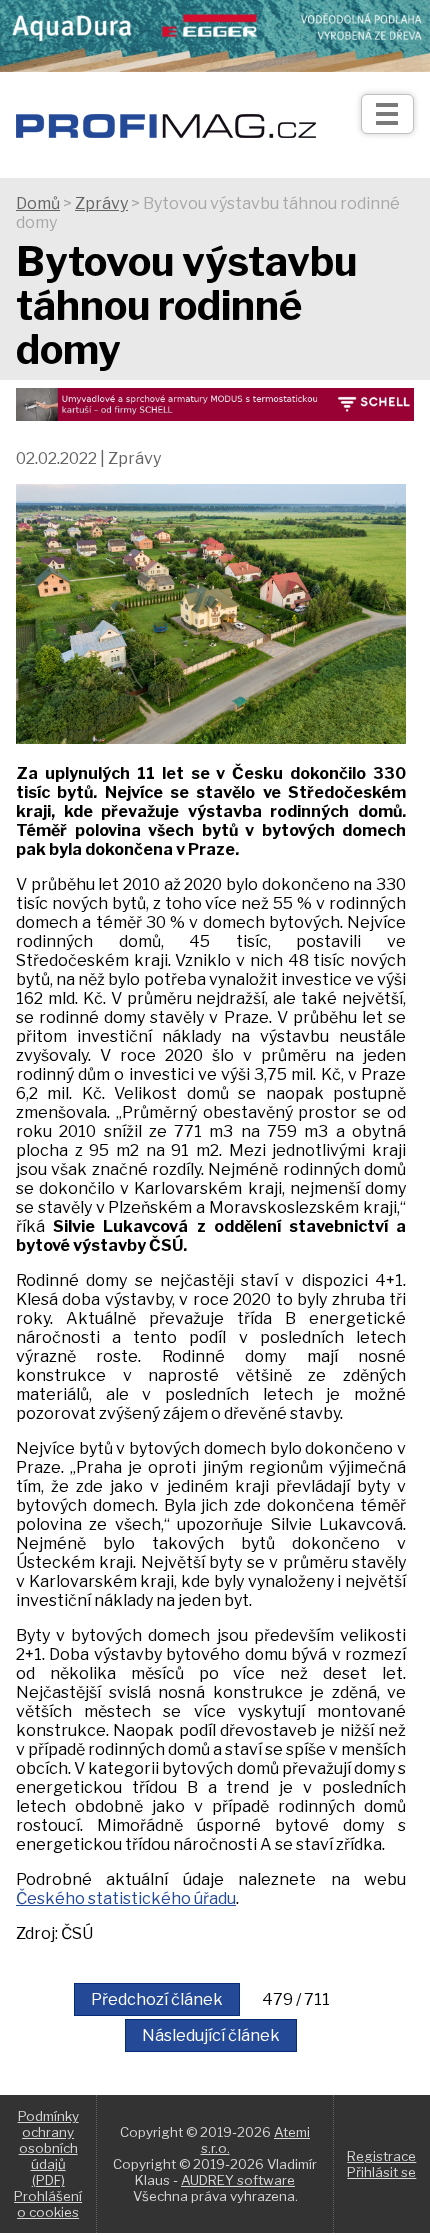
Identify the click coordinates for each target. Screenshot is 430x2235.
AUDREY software (238, 2180)
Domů (38, 203)
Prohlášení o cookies (48, 2204)
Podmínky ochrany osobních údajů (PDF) (48, 2148)
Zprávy (101, 203)
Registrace (381, 2156)
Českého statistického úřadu (126, 1898)
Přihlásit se (381, 2172)
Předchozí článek (157, 1999)
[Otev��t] (387, 114)
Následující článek (211, 2035)
